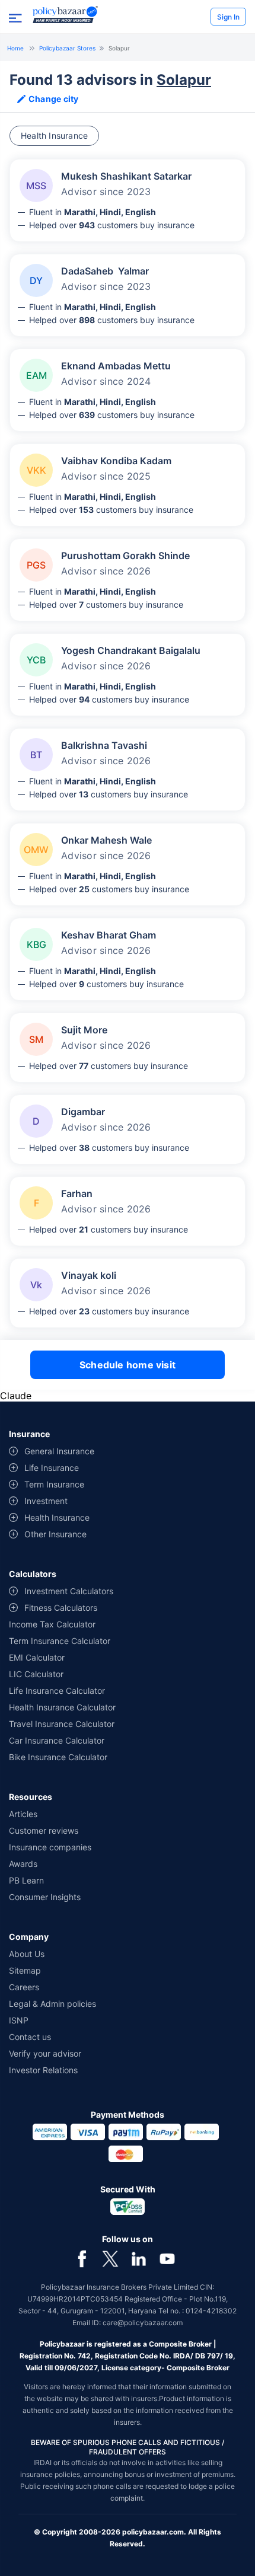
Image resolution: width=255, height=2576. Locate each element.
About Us (27, 1954)
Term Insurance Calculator (60, 1641)
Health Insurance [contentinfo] (57, 1517)
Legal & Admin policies (52, 2004)
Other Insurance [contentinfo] (55, 1534)
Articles (23, 1814)
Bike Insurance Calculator (58, 1757)
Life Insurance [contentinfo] (52, 1468)
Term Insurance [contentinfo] (54, 1484)
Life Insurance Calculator (57, 1691)
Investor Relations (43, 2070)
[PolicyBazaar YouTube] (167, 2259)
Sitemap (25, 1970)
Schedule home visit (128, 1365)
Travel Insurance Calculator (62, 1724)
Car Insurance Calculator (57, 1740)
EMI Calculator (37, 1657)
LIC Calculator (36, 1674)
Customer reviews (44, 1830)
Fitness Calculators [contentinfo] (61, 1608)
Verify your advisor (45, 2053)
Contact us (30, 2037)
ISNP (19, 2020)
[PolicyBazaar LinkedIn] (139, 2259)
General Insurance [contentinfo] (59, 1451)
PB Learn (26, 1880)
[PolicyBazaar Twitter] (110, 2259)
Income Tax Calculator (52, 1624)
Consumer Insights (45, 1897)
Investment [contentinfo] (46, 1501)
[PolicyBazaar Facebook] (82, 2259)
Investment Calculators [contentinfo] (69, 1591)
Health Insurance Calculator (62, 1707)
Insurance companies (50, 1847)
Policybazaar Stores (67, 48)
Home (15, 48)
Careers (24, 1987)
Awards (23, 1864)
